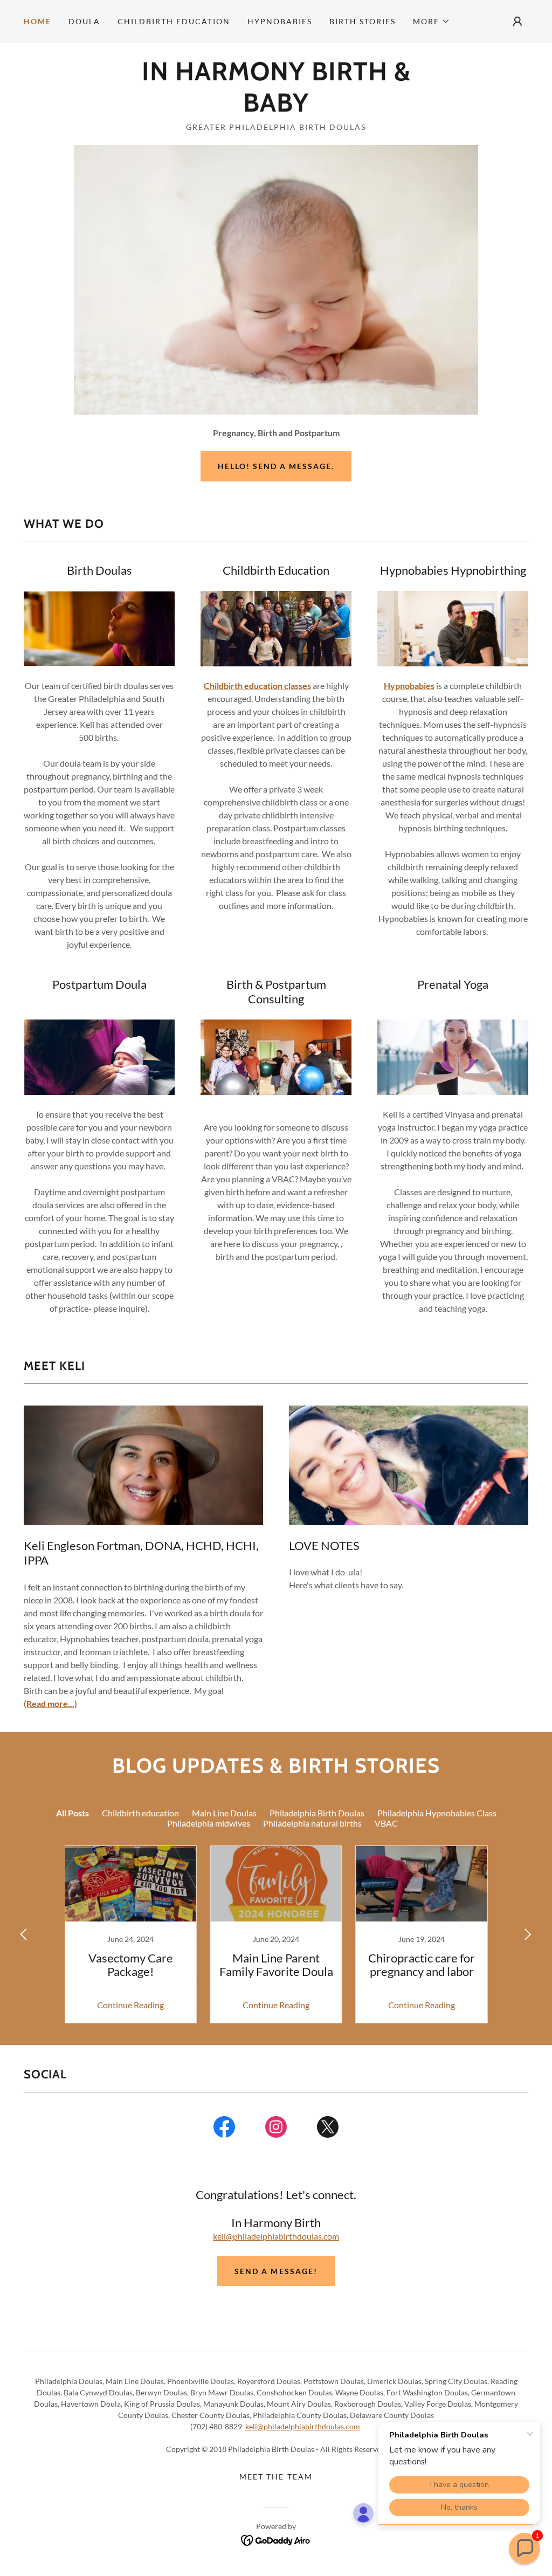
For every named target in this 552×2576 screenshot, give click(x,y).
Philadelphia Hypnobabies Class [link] (437, 1813)
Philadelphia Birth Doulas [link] (317, 1813)
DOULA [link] (84, 21)
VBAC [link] (386, 1823)
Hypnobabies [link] (280, 21)
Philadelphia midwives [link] (209, 1823)
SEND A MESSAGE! (276, 2271)
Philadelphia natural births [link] (312, 1823)
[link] (276, 108)
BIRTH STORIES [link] (363, 21)
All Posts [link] (73, 1813)
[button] (432, 22)
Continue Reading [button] (130, 2005)
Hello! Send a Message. (276, 466)
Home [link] (37, 21)
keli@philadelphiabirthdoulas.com (276, 2236)
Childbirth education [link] (140, 1813)
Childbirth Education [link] (174, 21)
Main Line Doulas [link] (224, 1813)
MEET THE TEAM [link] (276, 2477)
